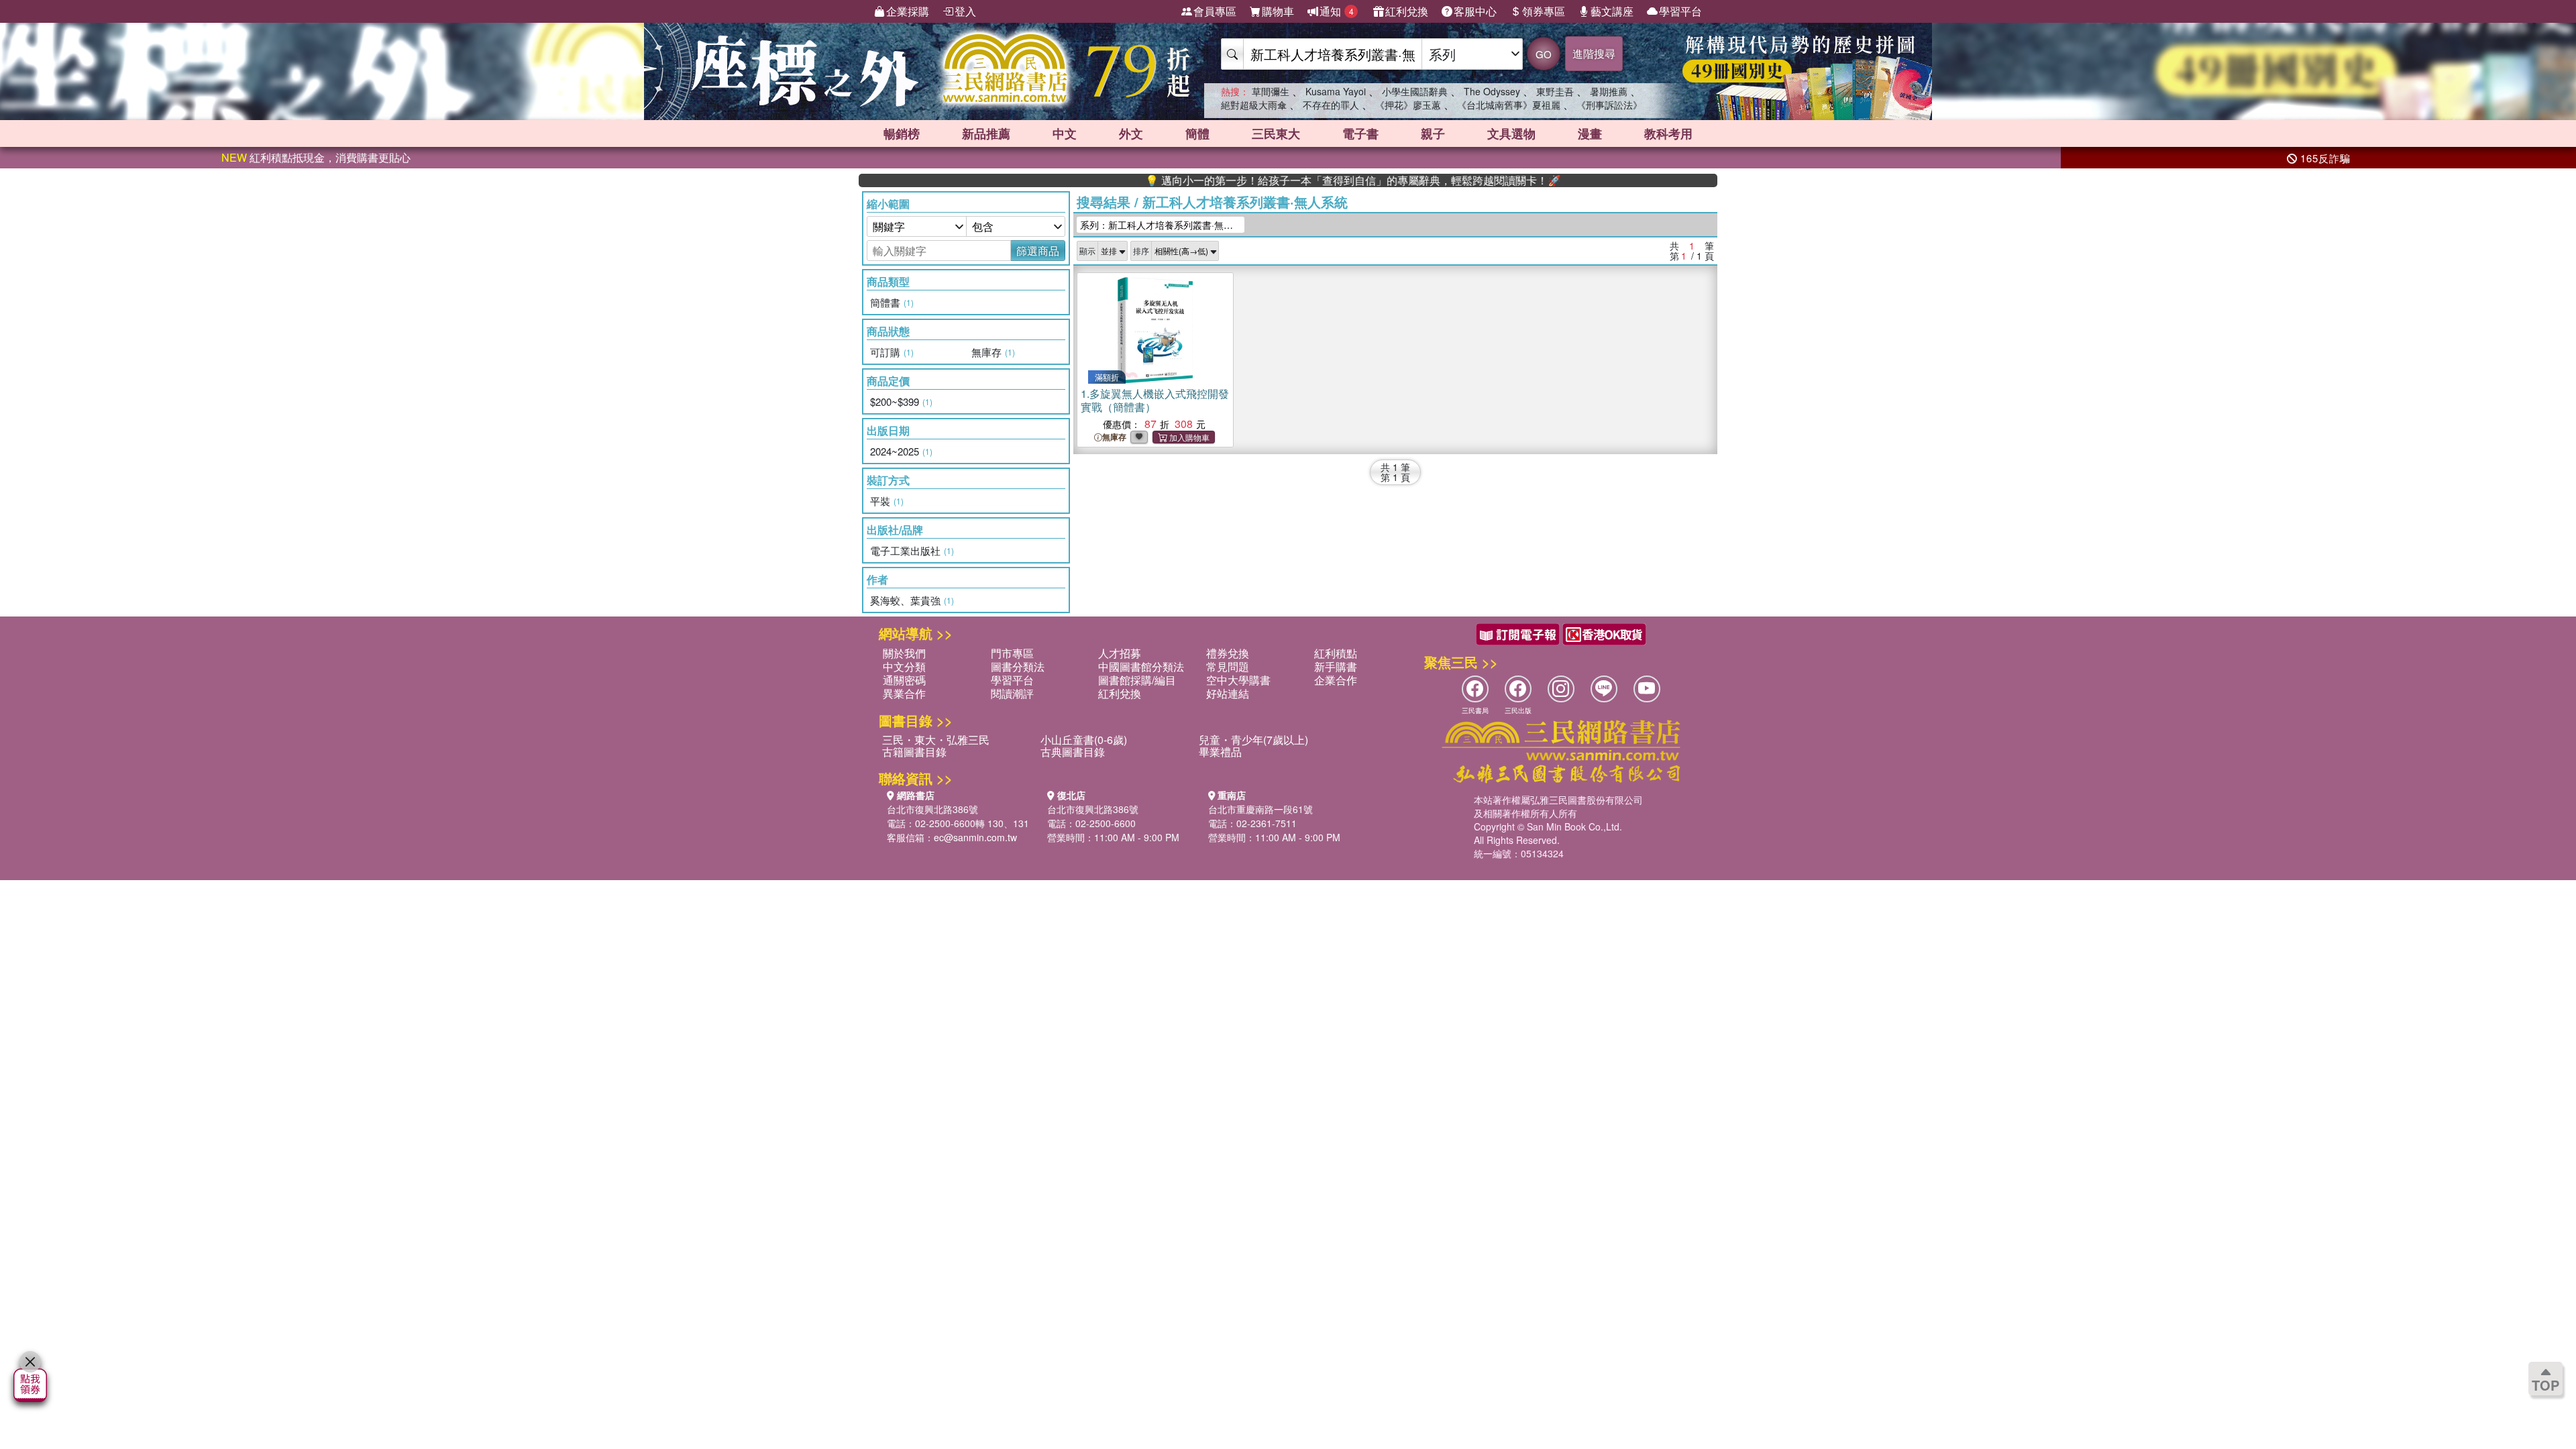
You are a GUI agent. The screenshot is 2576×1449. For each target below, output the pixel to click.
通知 (1337, 11)
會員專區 (1215, 11)
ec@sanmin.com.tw (975, 837)
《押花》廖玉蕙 (1408, 105)
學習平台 (1680, 11)
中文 (1065, 133)
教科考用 (1668, 133)
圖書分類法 (1018, 666)
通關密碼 (904, 680)
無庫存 (1114, 437)
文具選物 (1511, 133)
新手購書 (1336, 666)
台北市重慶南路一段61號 (1260, 809)
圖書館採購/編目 (1137, 680)
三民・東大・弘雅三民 (936, 740)
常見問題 (1228, 666)
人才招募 (1120, 653)
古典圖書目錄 (1073, 752)
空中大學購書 (1238, 680)
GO (1544, 54)
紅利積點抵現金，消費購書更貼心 (316, 157)
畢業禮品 (1220, 752)
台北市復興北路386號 (932, 809)
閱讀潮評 (1012, 693)
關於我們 (904, 653)
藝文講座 (1612, 11)
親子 (1433, 133)
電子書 (1360, 133)
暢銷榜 (902, 133)
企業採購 (908, 11)
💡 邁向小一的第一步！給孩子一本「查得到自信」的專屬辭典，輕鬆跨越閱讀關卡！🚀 (1290, 180)
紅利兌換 (1407, 11)
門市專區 (1012, 653)
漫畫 (1590, 133)
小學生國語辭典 (1415, 91)
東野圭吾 (1555, 91)
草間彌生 (1271, 91)
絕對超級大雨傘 (1254, 105)
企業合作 (1336, 680)
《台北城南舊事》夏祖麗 (1509, 105)
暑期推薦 (1609, 91)
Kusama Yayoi (1336, 91)
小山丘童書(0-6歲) (1084, 740)
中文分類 (904, 666)
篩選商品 (1038, 251)
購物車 (1278, 11)
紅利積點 (1336, 653)
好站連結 (1228, 693)
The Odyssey (1492, 91)
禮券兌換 (1228, 653)
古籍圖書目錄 (914, 752)
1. (1155, 400)
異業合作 (904, 693)
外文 (1131, 133)
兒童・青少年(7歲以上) (1253, 740)
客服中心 (1475, 11)
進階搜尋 (1594, 53)
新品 (986, 133)
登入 (965, 11)
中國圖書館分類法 (1141, 666)
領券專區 (1544, 11)
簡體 (1197, 133)
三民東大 (1276, 133)
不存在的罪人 (1331, 105)
